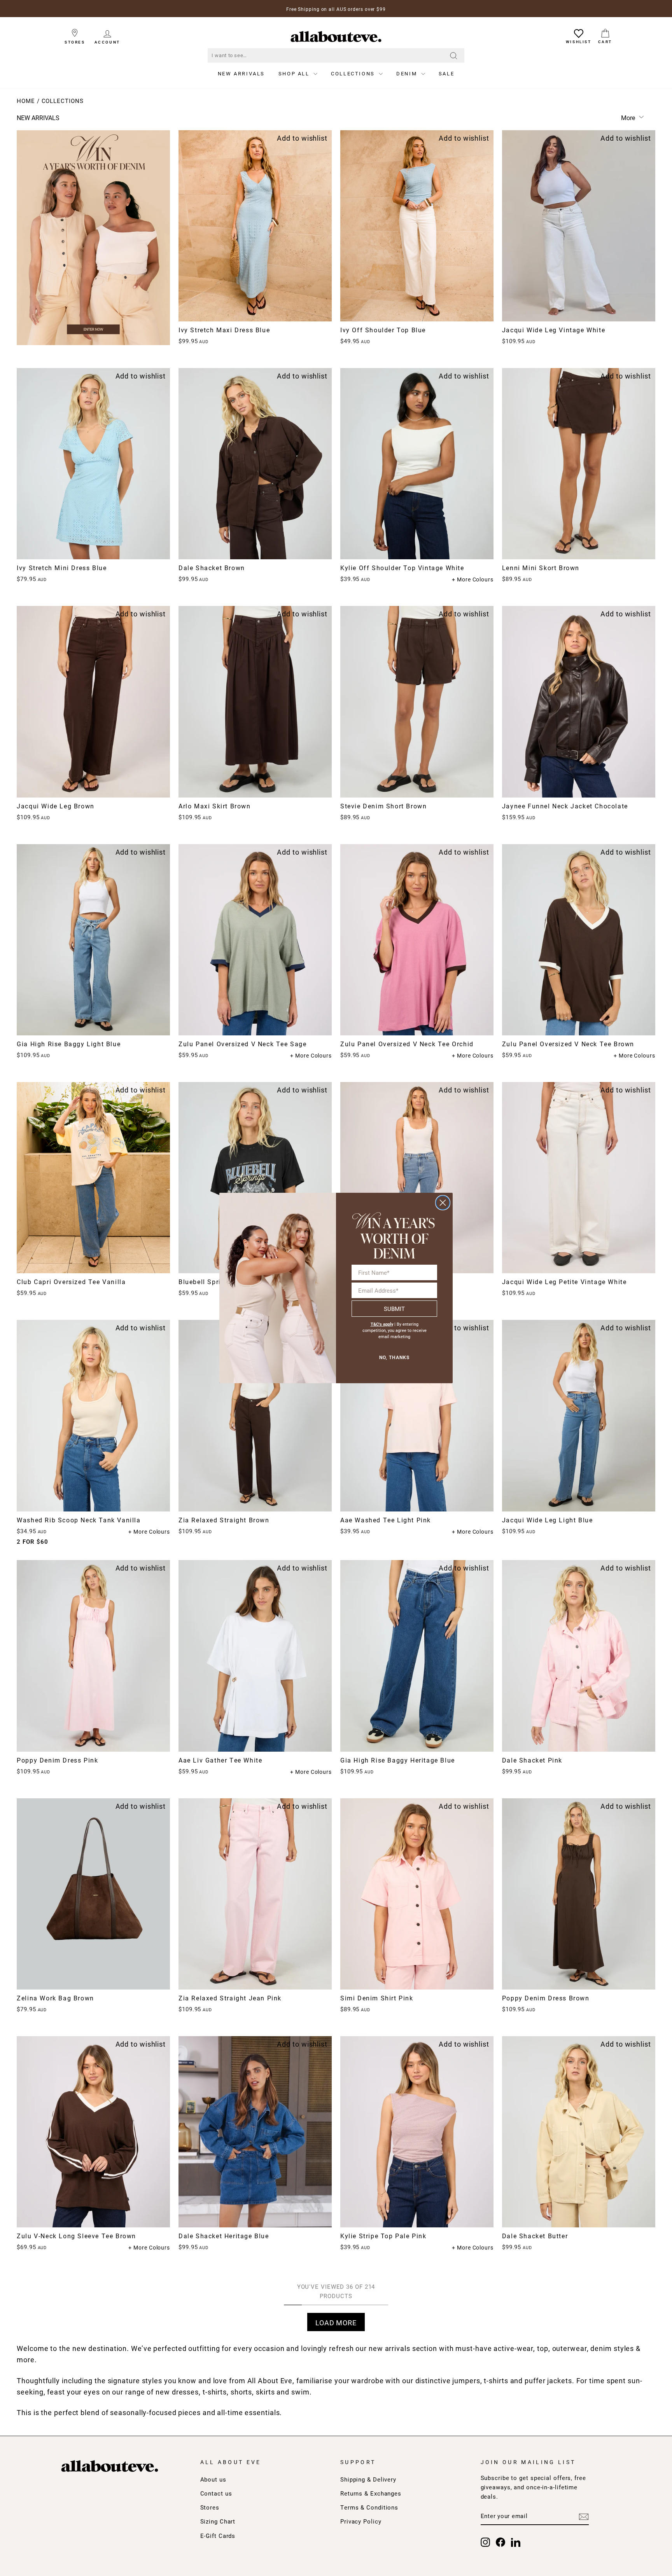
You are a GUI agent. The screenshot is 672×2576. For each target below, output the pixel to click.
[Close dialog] (443, 1203)
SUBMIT (394, 1309)
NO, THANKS (394, 1358)
